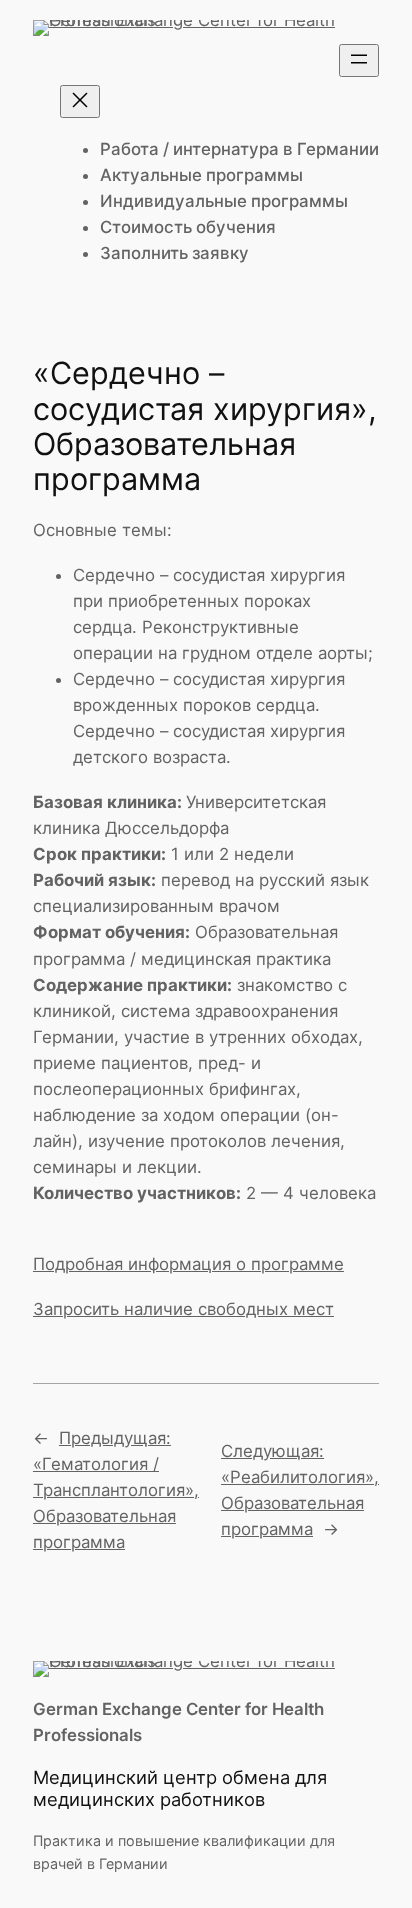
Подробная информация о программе (188, 1264)
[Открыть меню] (359, 60)
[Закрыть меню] (80, 101)
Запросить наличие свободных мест (183, 1309)
